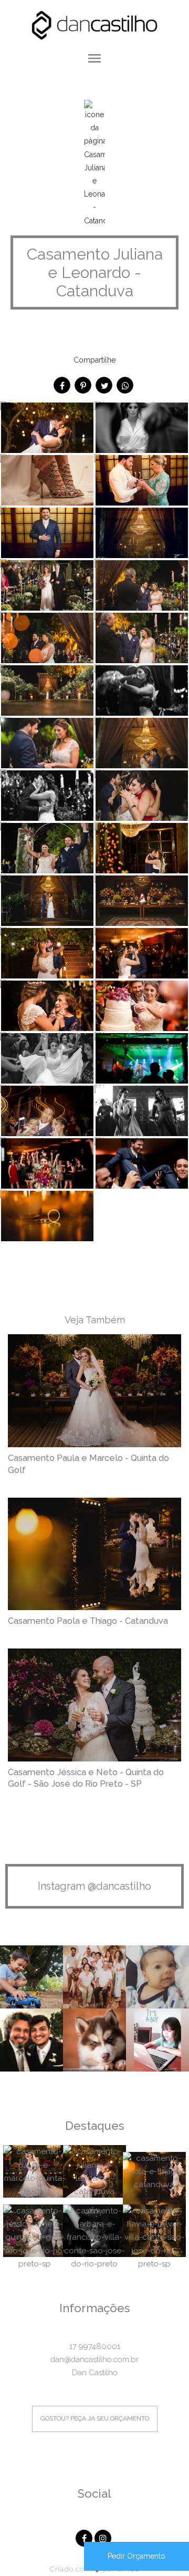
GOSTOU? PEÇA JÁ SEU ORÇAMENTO (95, 2418)
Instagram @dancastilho (94, 1886)
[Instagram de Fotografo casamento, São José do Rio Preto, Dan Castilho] (104, 2537)
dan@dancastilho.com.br (94, 2359)
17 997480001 (95, 2346)
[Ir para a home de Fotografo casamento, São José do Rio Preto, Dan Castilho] (94, 24)
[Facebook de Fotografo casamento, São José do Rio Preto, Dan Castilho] (85, 2537)
